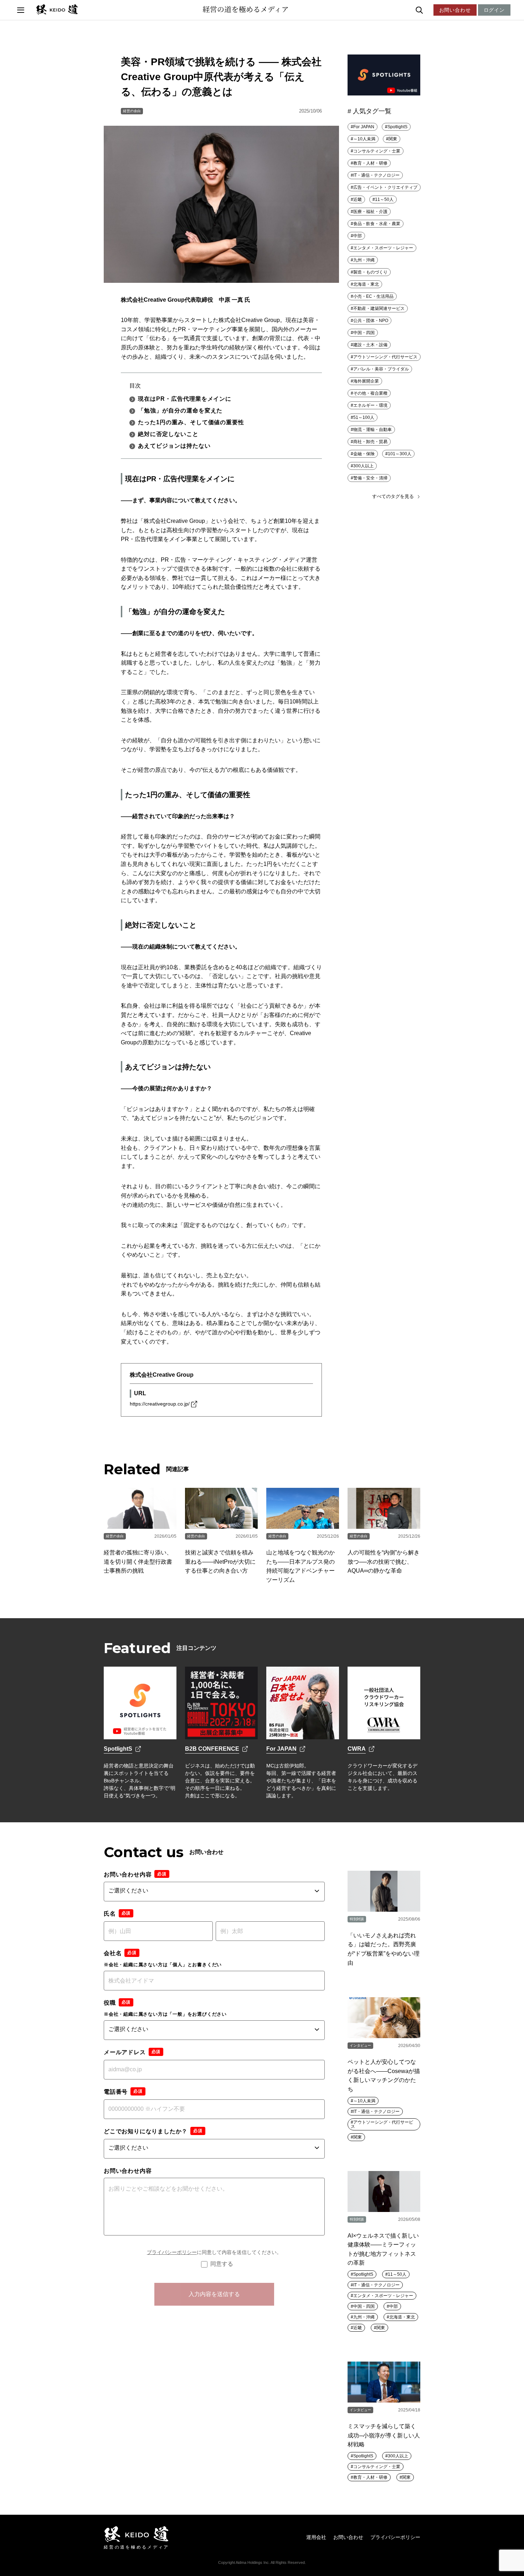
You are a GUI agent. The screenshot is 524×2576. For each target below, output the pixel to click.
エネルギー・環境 (370, 405)
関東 (393, 139)
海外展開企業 (366, 381)
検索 (435, 10)
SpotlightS (397, 127)
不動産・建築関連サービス (379, 308)
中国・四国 (364, 333)
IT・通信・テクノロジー (376, 175)
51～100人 (364, 417)
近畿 (358, 199)
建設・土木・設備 (370, 345)
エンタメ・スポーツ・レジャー (383, 248)
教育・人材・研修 (370, 163)
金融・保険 (364, 454)
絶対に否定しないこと (168, 434)
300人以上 (363, 466)
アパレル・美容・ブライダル (381, 369)
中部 (358, 236)
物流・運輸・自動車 (373, 430)
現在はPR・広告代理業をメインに (185, 399)
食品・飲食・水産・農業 (377, 224)
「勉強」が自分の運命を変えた (180, 411)
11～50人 (384, 199)
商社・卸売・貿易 (370, 442)
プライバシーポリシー (172, 2252)
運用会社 (316, 2537)
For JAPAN (364, 127)
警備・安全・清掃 (370, 478)
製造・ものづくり (370, 272)
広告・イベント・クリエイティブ (385, 187)
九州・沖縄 (364, 260)
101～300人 (400, 454)
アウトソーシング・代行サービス (385, 357)
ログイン (494, 10)
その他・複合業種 (370, 393)
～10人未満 (364, 139)
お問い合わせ (455, 10)
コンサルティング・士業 (377, 151)
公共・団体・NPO (371, 321)
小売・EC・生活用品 (373, 296)
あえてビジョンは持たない (174, 446)
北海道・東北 (366, 284)
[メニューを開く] (21, 10)
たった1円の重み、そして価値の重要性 (191, 422)
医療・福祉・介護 (370, 212)
